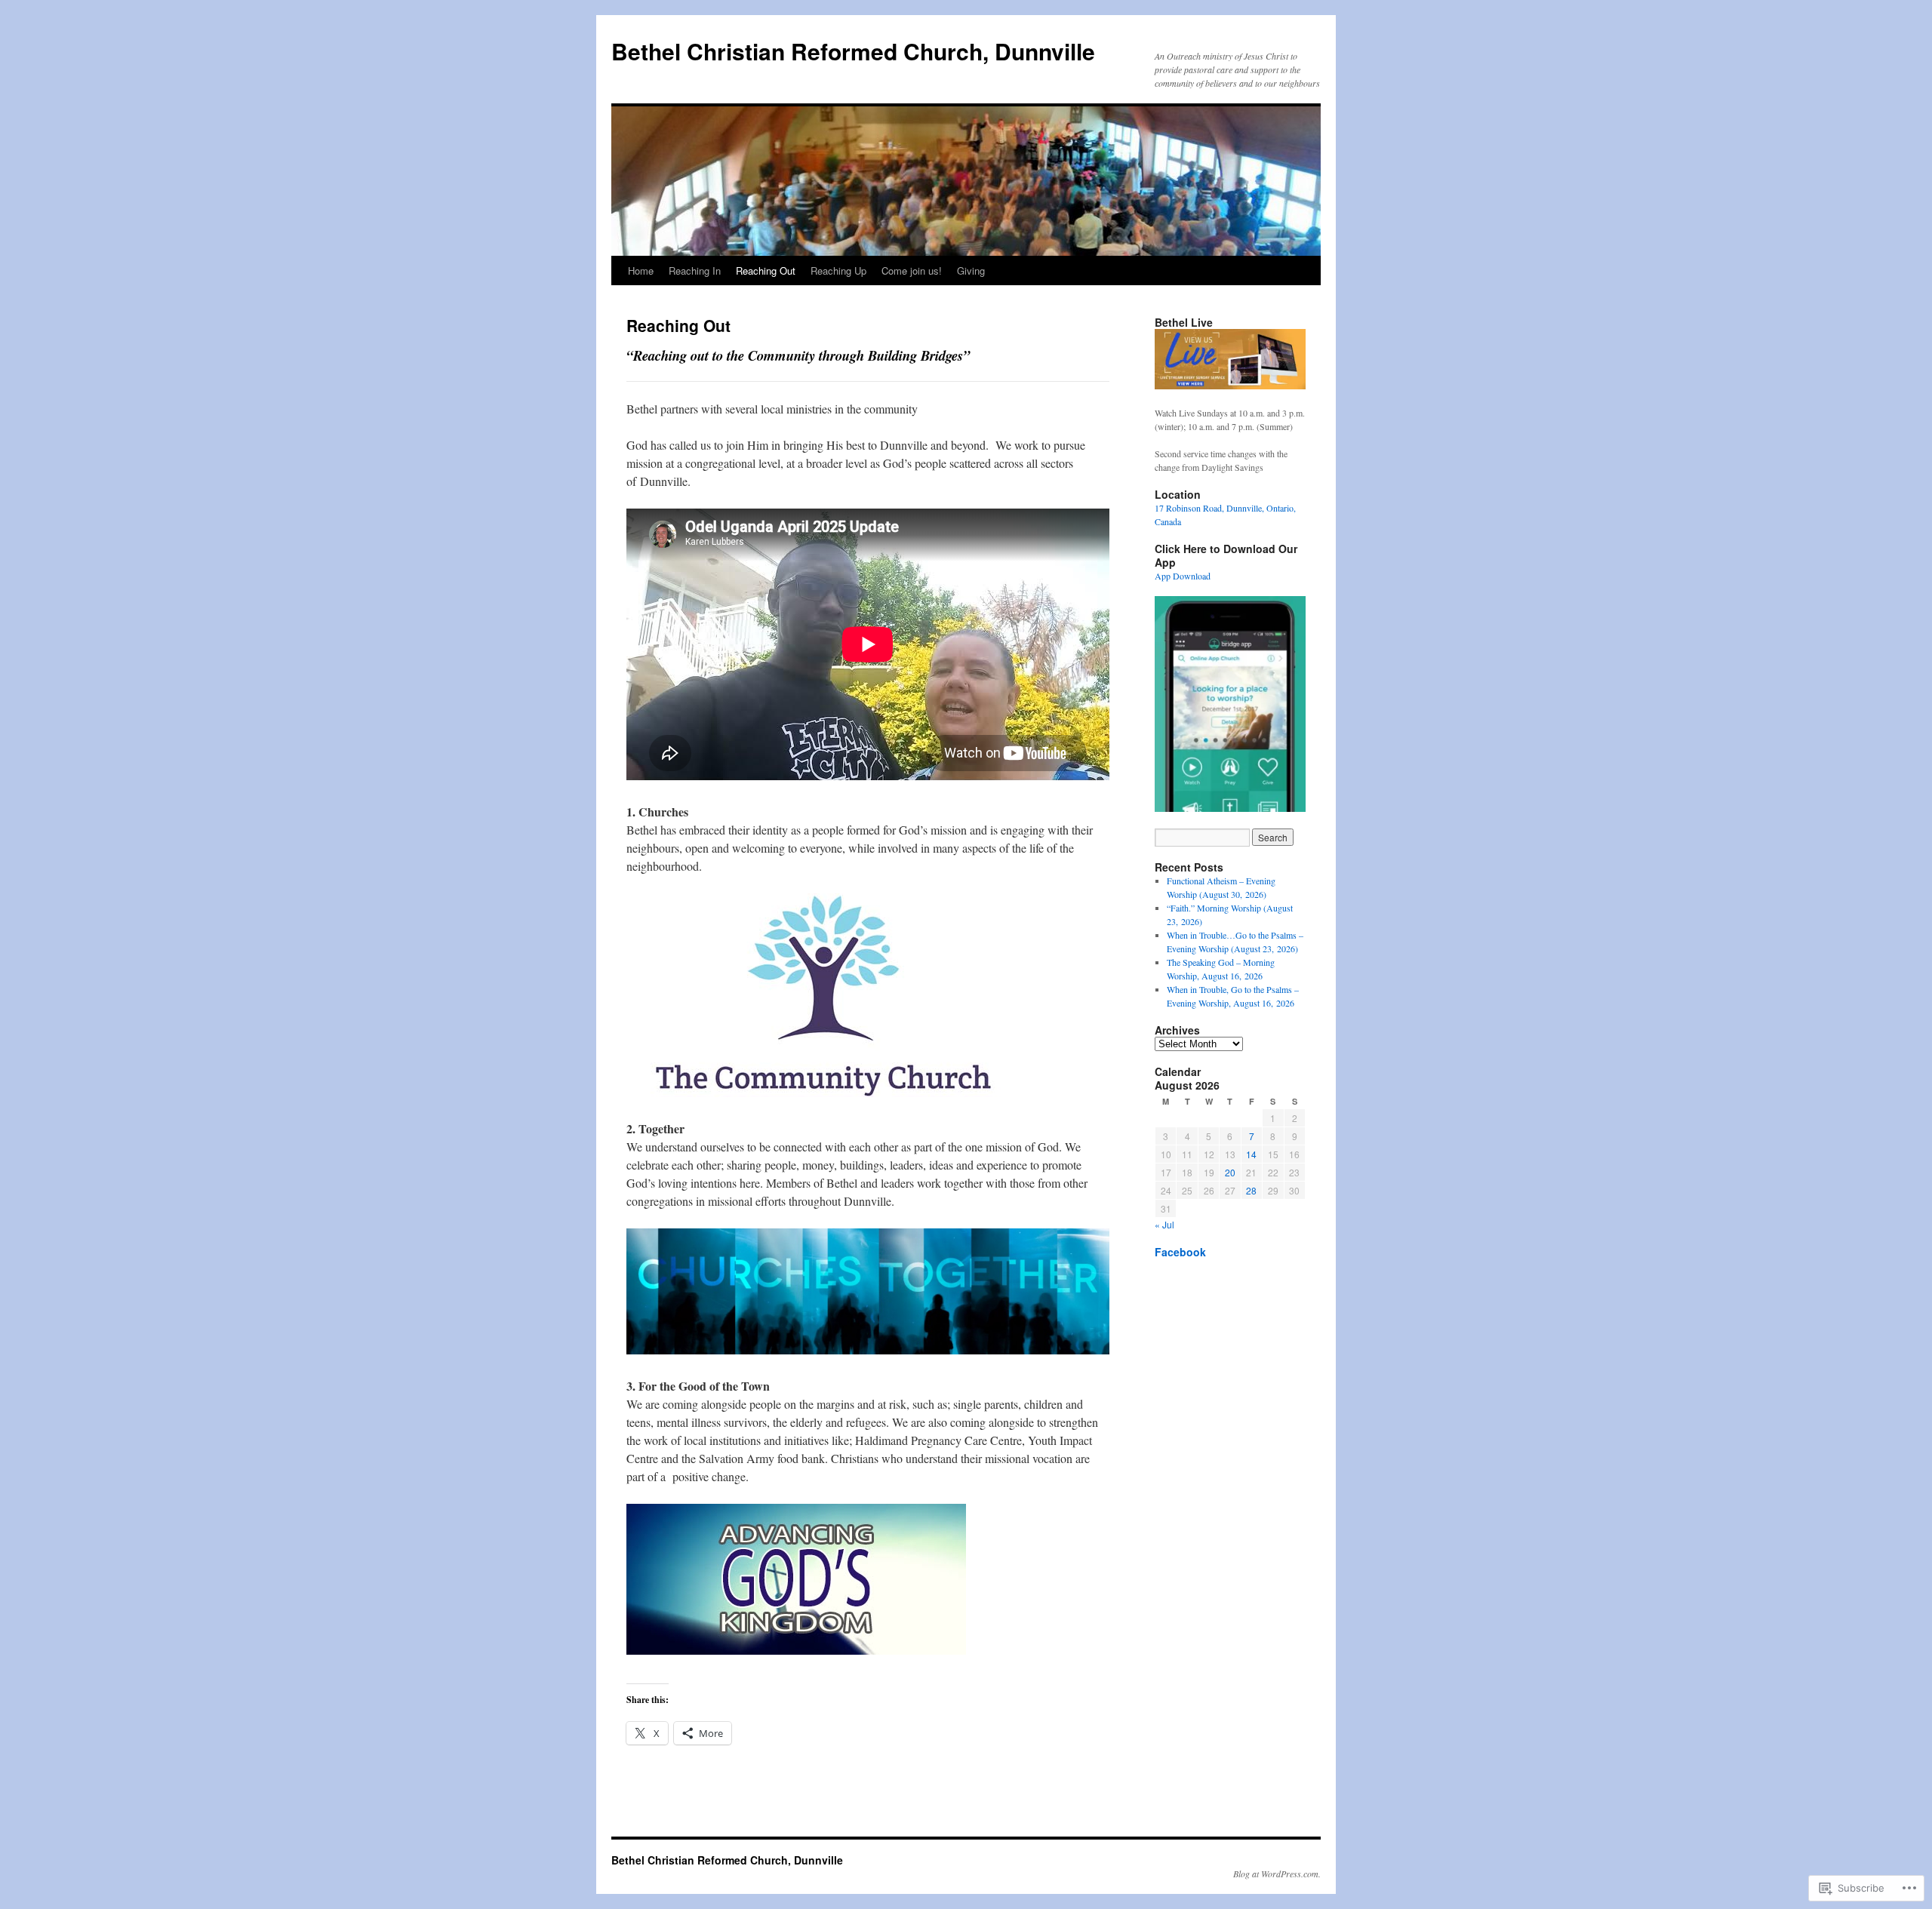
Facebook (1180, 1252)
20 (1230, 1172)
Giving (971, 271)
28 (1251, 1190)
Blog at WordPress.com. (1277, 1874)
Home (641, 271)
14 (1251, 1154)
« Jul (1164, 1224)
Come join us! (912, 271)
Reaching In (695, 271)
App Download (1183, 576)
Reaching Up (838, 271)
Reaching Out (766, 271)
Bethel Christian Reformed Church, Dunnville (853, 51)
